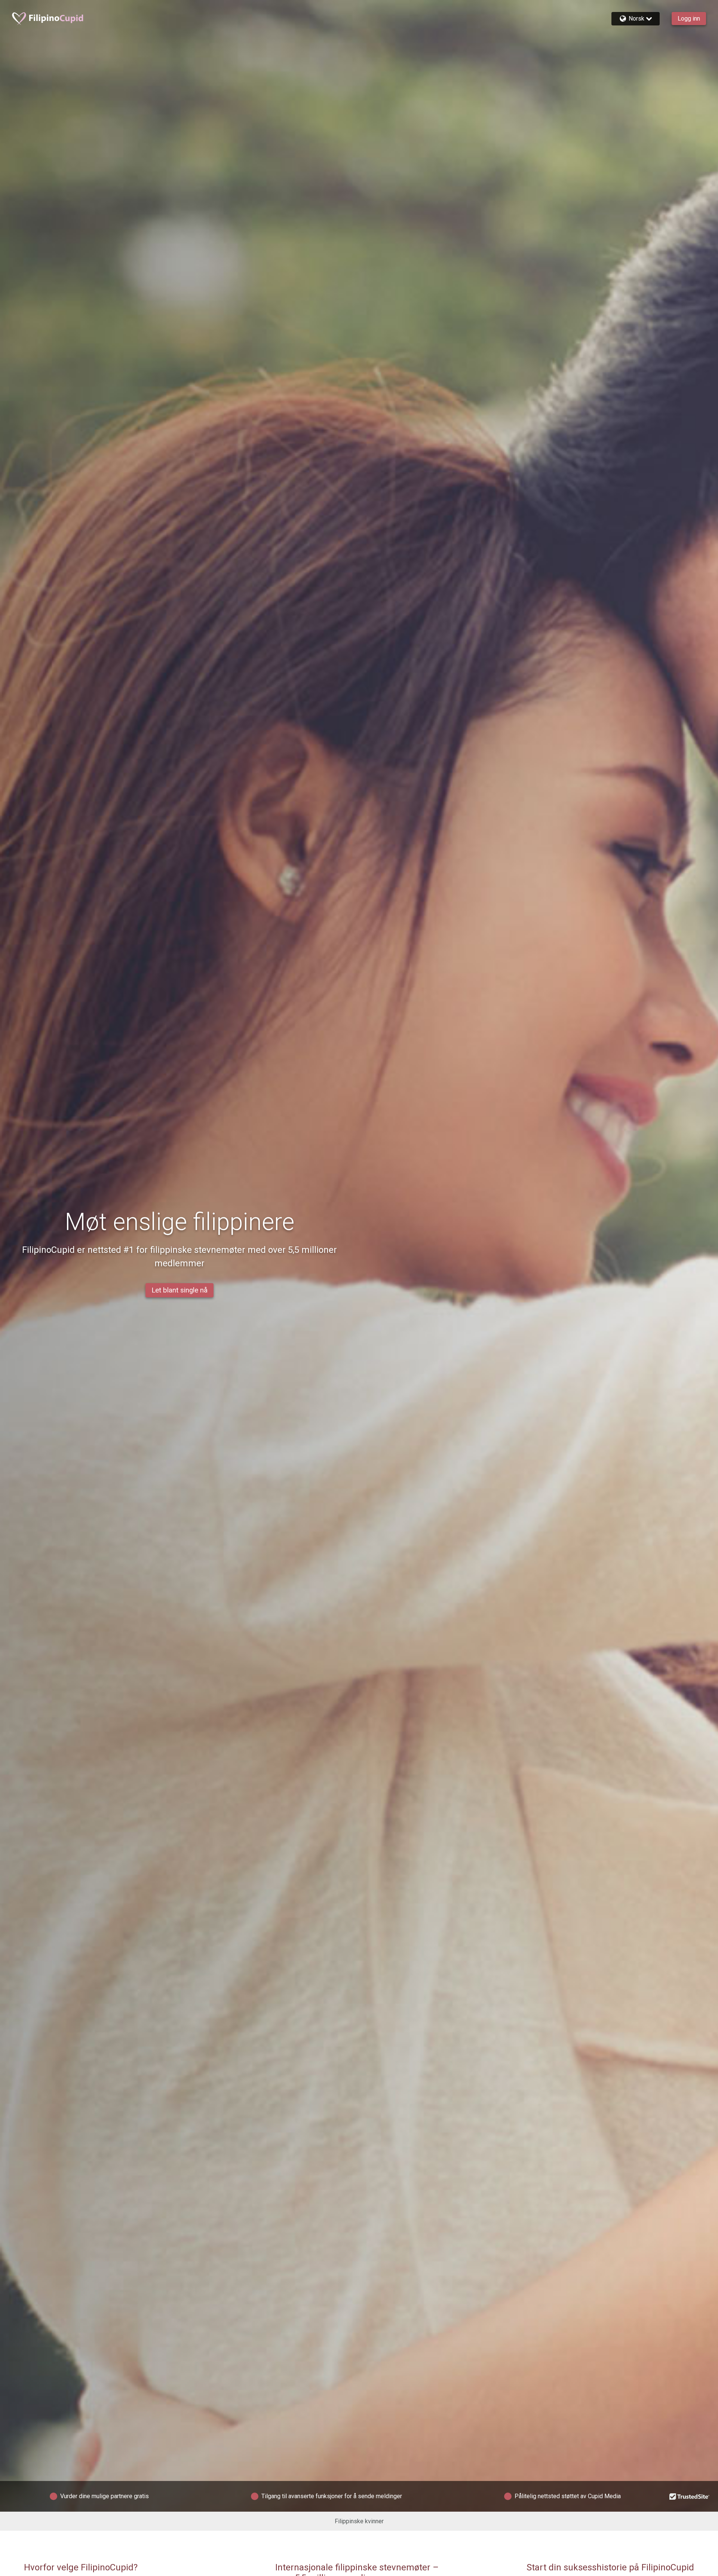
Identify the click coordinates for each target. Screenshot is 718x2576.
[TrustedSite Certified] (690, 2496)
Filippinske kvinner (359, 2521)
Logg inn (689, 19)
